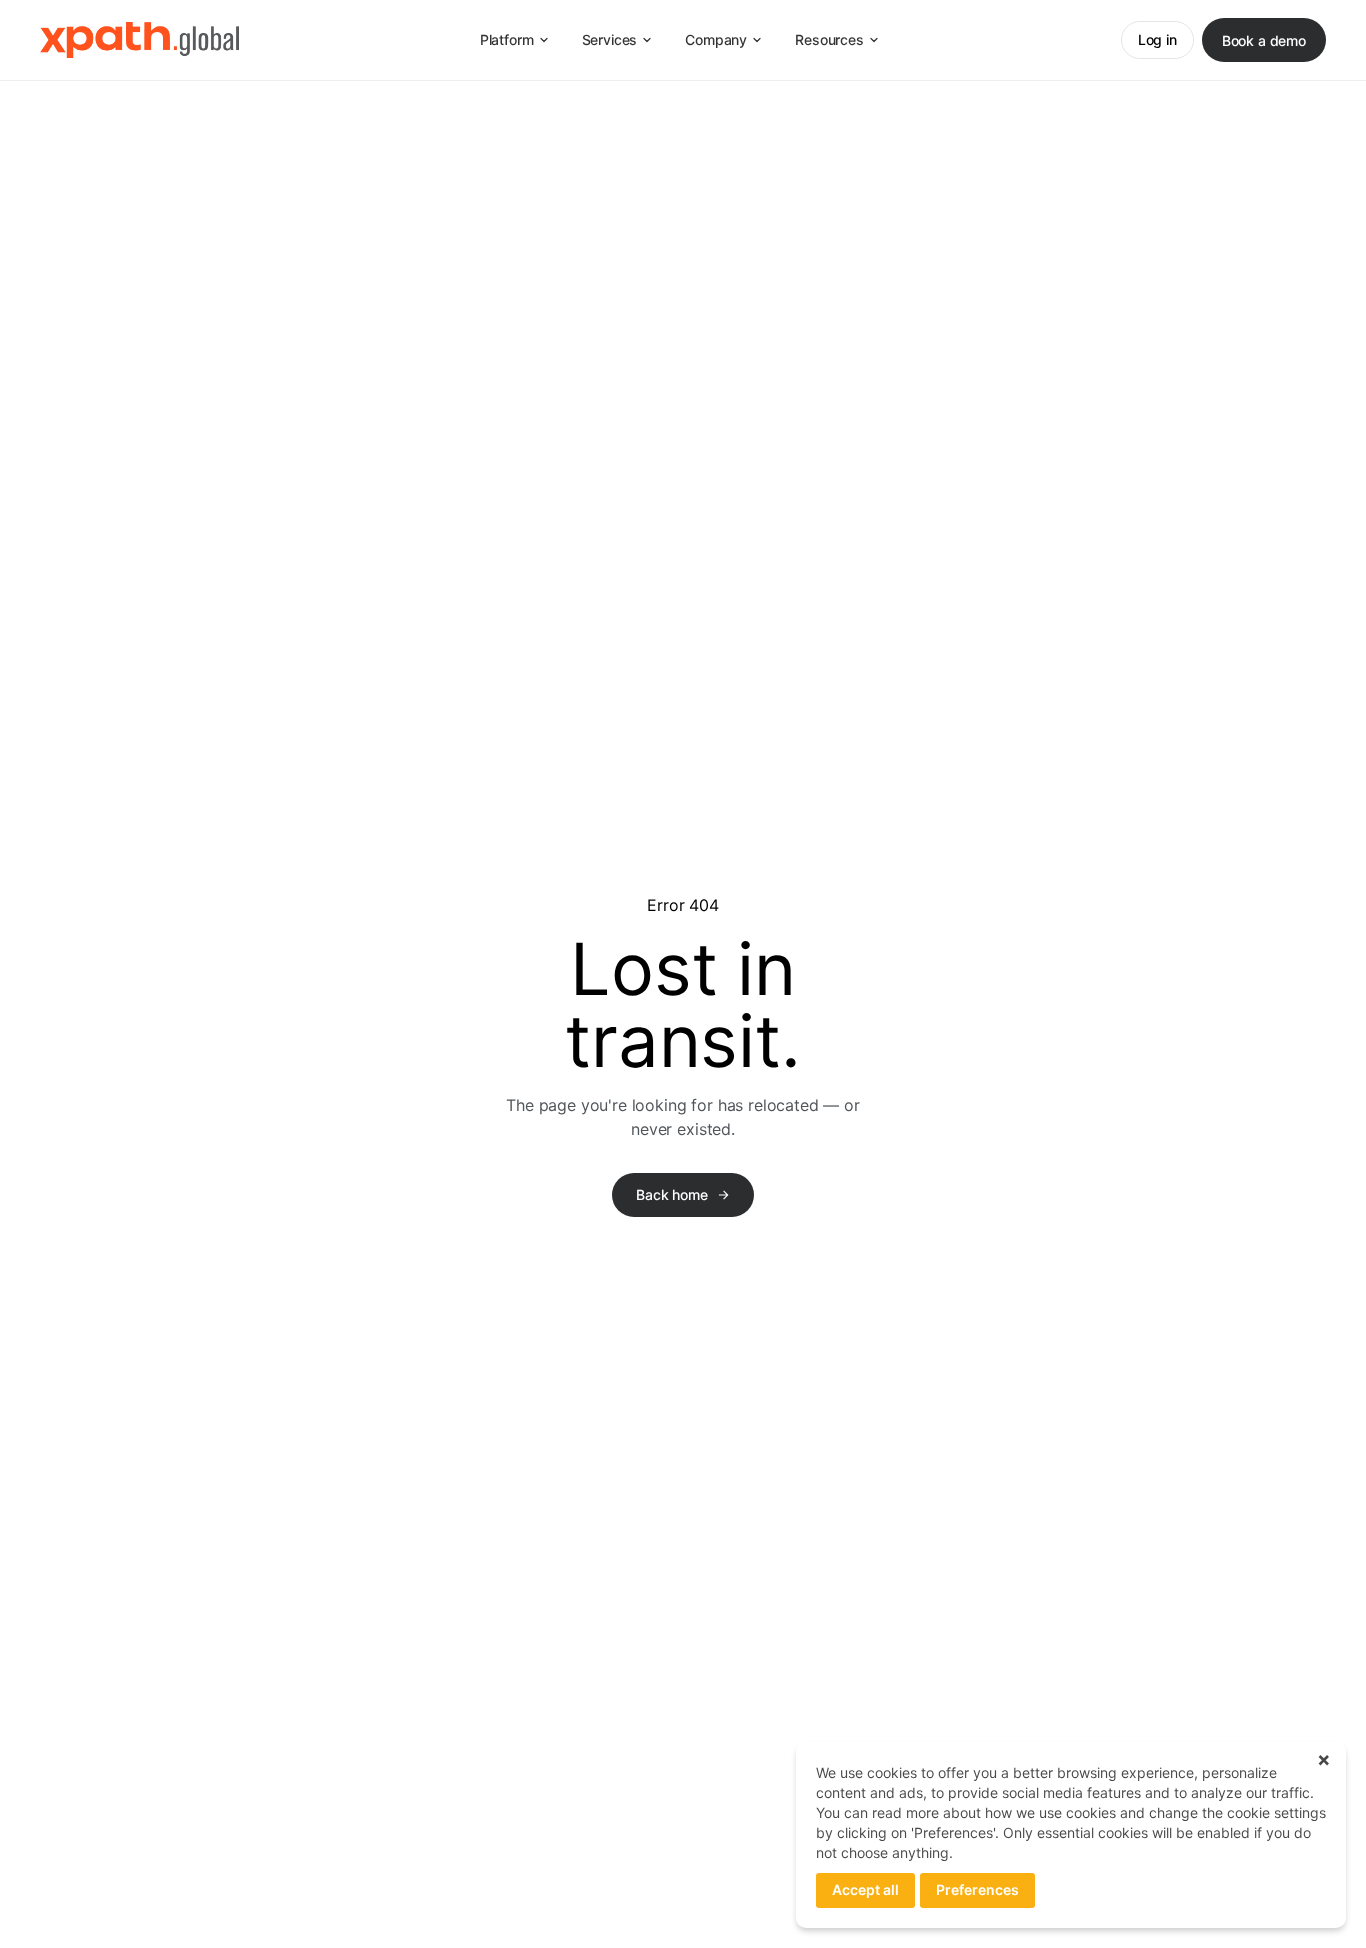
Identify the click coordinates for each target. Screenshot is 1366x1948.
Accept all (865, 1889)
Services (610, 39)
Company (716, 39)
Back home (672, 1194)
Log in (1157, 39)
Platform (507, 39)
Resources (829, 39)
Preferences (977, 1889)
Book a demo (1264, 40)
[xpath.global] (139, 40)
